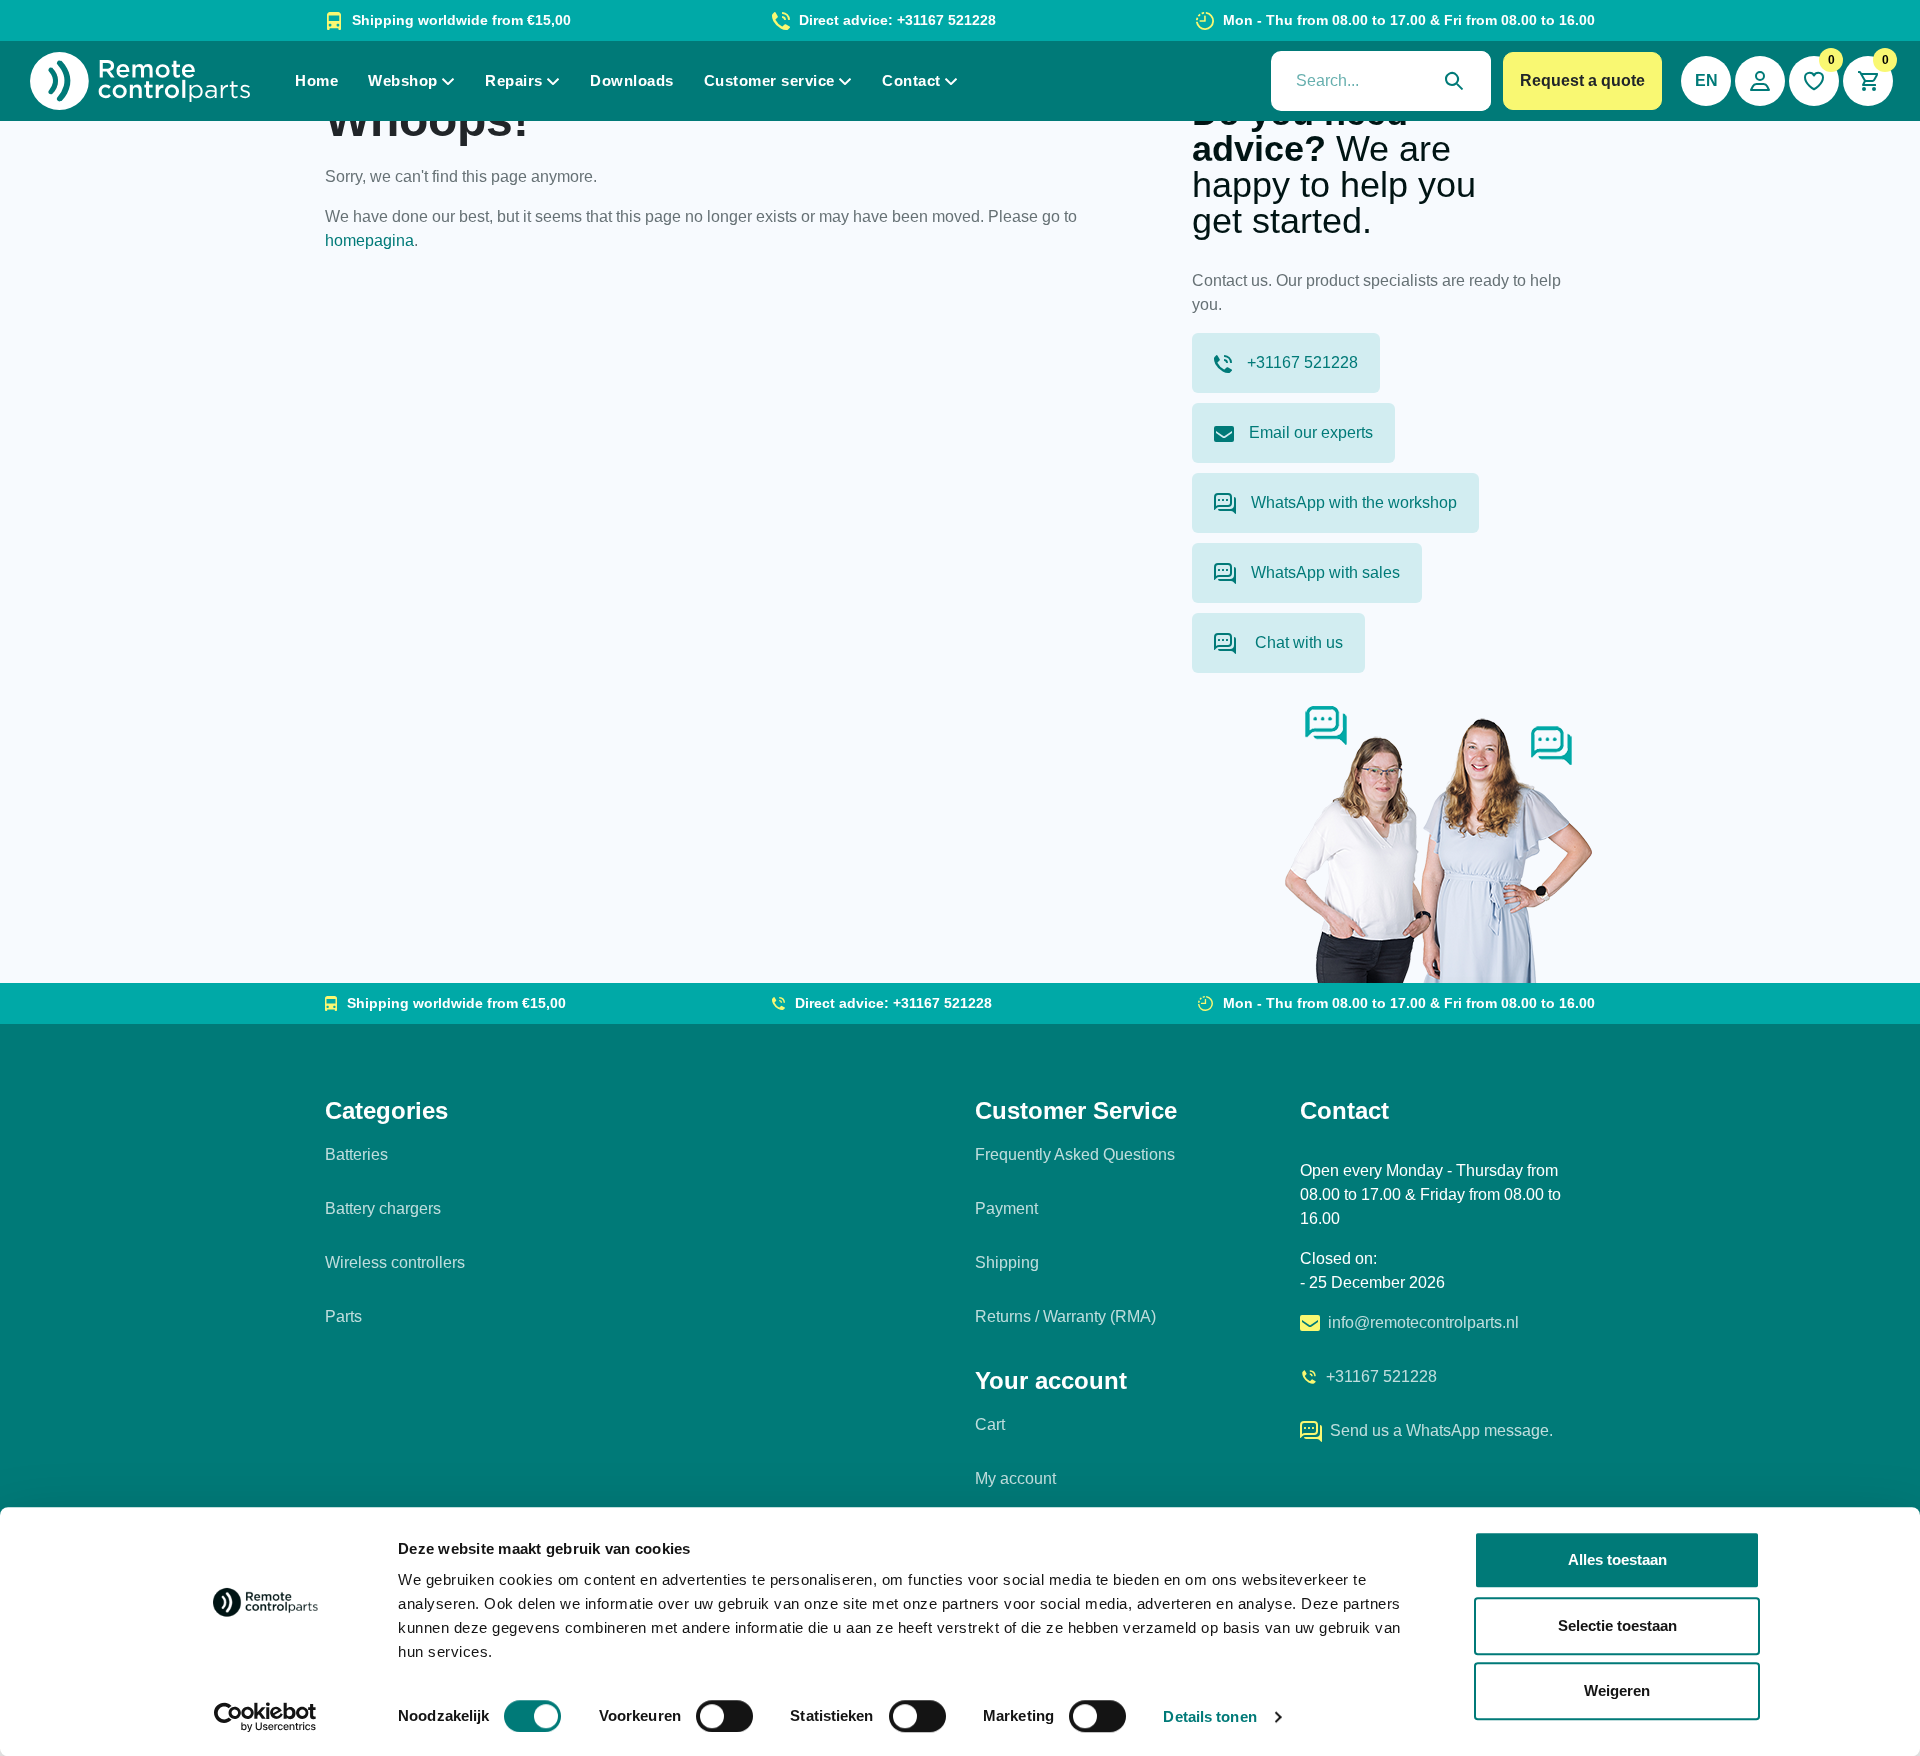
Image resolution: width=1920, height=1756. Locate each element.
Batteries (356, 1154)
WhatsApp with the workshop (1354, 502)
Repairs (514, 80)
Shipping (1007, 1262)
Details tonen (1209, 1716)
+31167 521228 (1302, 362)
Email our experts (1311, 432)
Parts (343, 1316)
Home (316, 80)
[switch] (724, 1716)
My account (1015, 1478)
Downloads (632, 80)
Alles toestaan (1617, 1559)
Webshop (403, 80)
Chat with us (1297, 642)
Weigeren (1617, 1690)
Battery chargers (383, 1208)
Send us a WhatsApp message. (1441, 1430)
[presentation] (1381, 81)
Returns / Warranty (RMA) (1065, 1316)
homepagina (369, 240)
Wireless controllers (395, 1262)
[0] (1814, 81)
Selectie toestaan (1617, 1625)
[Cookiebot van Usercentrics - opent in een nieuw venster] (265, 1717)
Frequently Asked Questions (1075, 1154)
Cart (990, 1424)
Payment (1006, 1208)
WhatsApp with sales (1325, 572)
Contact (911, 80)
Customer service (769, 80)
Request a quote (1582, 80)
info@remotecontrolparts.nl (1423, 1322)
